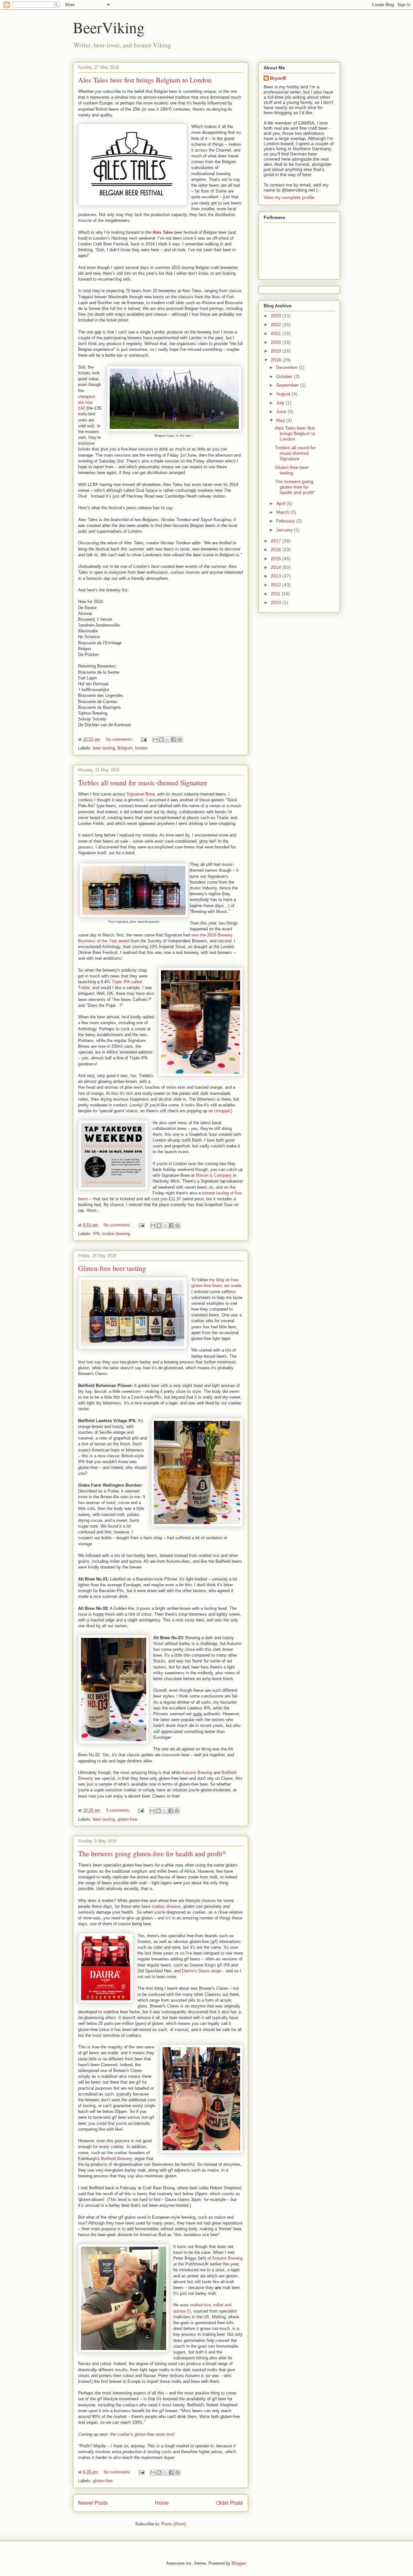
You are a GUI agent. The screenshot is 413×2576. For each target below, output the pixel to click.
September (288, 385)
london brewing (116, 1234)
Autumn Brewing (197, 1773)
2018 (277, 360)
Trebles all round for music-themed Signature (143, 783)
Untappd (222, 1111)
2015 (277, 559)
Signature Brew (141, 794)
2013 (277, 576)
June (282, 411)
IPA (96, 1234)
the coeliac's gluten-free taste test (142, 2434)
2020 (277, 342)
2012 (277, 585)
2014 (277, 567)
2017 (277, 541)
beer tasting (104, 748)
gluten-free (127, 1819)
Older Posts (230, 2503)
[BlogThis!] (161, 739)
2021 (277, 333)
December (287, 367)
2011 (276, 594)
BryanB (278, 78)
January (285, 530)
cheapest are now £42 (87, 402)
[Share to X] (167, 739)
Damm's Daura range (201, 1971)
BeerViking (109, 27)
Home (162, 2503)
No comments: (120, 739)
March (283, 512)
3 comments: (119, 1810)
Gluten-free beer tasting (112, 1268)
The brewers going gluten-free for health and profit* (152, 1853)
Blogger (239, 2563)
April (281, 503)
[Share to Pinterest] (180, 739)
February (286, 521)
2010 (277, 602)
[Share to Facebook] (174, 739)
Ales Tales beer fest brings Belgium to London (145, 80)
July (281, 403)
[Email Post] (143, 739)
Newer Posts (93, 2503)
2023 (277, 316)
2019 (277, 351)
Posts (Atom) (174, 2524)
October (285, 376)
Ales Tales (163, 232)
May (281, 420)
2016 (277, 550)
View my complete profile (289, 197)
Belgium (125, 748)
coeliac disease (166, 1906)
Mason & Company (214, 1175)
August (284, 394)
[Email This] (155, 739)
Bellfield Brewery (116, 2159)
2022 (277, 324)
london (141, 748)
